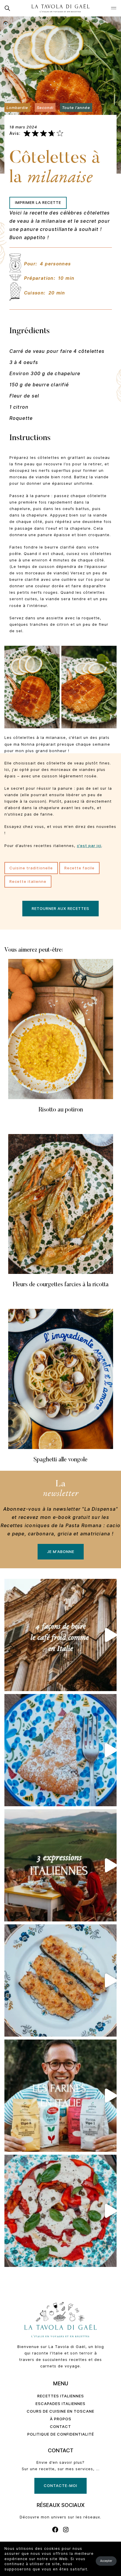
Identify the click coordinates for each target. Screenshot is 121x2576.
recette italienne (28, 881)
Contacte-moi (60, 2486)
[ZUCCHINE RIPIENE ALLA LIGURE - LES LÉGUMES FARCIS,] (60, 1980)
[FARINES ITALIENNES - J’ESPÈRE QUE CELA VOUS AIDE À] (60, 2096)
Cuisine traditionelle (31, 868)
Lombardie (17, 107)
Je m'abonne (61, 1552)
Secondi (45, 107)
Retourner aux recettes (60, 908)
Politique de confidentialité (61, 2434)
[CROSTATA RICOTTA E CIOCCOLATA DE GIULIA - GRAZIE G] (60, 1750)
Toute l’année (76, 107)
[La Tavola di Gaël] (60, 8)
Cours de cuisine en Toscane (60, 2411)
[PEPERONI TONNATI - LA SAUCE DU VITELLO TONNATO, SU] (60, 2211)
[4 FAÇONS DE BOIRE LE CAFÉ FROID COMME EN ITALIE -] (60, 1635)
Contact (60, 2426)
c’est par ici (89, 846)
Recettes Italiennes (61, 2396)
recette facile (79, 868)
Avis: (15, 133)
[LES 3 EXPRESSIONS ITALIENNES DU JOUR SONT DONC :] (60, 1865)
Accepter (106, 2561)
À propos (61, 2419)
